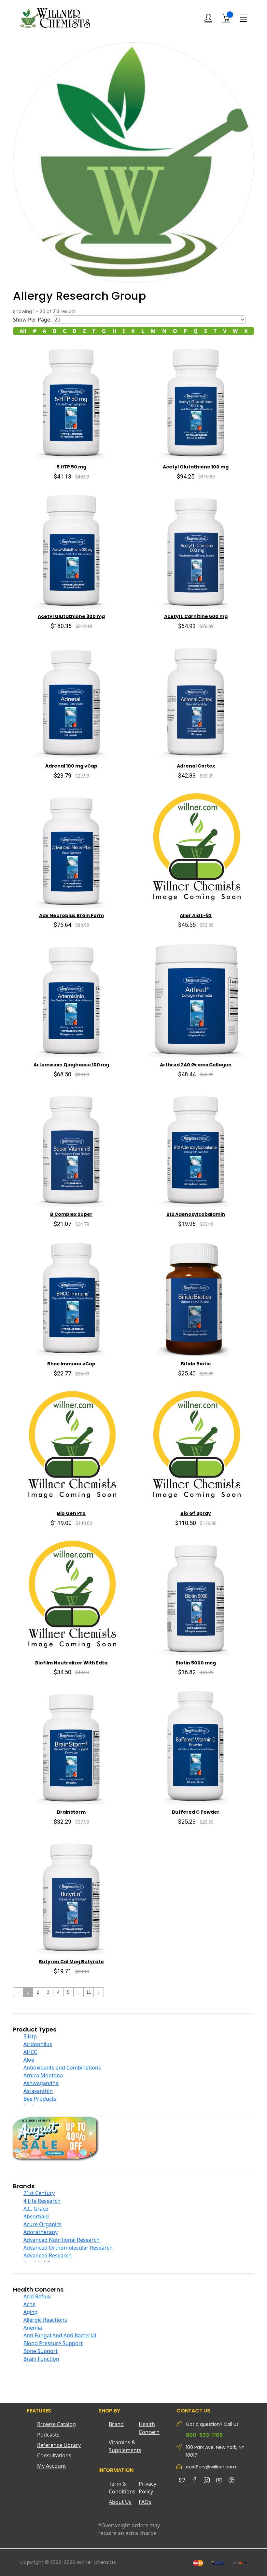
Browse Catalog (56, 2424)
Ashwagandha (41, 2083)
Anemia (33, 2328)
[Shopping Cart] (226, 18)
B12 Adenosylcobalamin (196, 1214)
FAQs (145, 2502)
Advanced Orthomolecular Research (68, 2248)
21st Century (39, 2193)
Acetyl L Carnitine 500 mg (196, 616)
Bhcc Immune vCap (71, 1364)
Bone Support (41, 2351)
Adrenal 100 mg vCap (71, 766)
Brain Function (41, 2359)
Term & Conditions (122, 2488)
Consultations (54, 2455)
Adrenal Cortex (196, 766)
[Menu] (243, 18)
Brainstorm (71, 1812)
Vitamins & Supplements (124, 2446)
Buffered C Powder (196, 1812)
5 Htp (30, 2036)
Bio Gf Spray (196, 1513)
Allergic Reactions (45, 2320)
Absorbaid (36, 2216)
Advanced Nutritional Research (62, 2240)
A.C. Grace (36, 2209)
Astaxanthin (38, 2091)
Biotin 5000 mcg (196, 1663)
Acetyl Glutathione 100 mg (196, 467)
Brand (116, 2424)
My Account (52, 2466)
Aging (31, 2312)
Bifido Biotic (196, 1364)
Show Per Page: (32, 320)
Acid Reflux (37, 2296)
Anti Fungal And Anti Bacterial (60, 2335)
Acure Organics (42, 2224)
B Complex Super (71, 1214)
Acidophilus (38, 2044)
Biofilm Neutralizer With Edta (71, 1663)
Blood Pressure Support (53, 2343)
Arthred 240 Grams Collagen (196, 1065)
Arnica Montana (43, 2075)
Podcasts (48, 2435)
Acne (29, 2304)
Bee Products (40, 2099)
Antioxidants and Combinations (62, 2068)
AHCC (30, 2052)
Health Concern (149, 2428)
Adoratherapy (41, 2232)
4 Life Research (42, 2201)
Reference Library (59, 2445)
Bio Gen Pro (71, 1513)
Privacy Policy (148, 2488)
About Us (120, 2502)
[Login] (208, 18)
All (23, 331)
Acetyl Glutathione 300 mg (71, 616)
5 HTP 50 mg (71, 467)
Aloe (29, 2060)
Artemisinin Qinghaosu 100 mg (71, 1065)
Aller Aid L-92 (196, 915)
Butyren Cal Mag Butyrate (71, 1962)
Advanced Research (48, 2255)
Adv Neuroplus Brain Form (71, 915)
